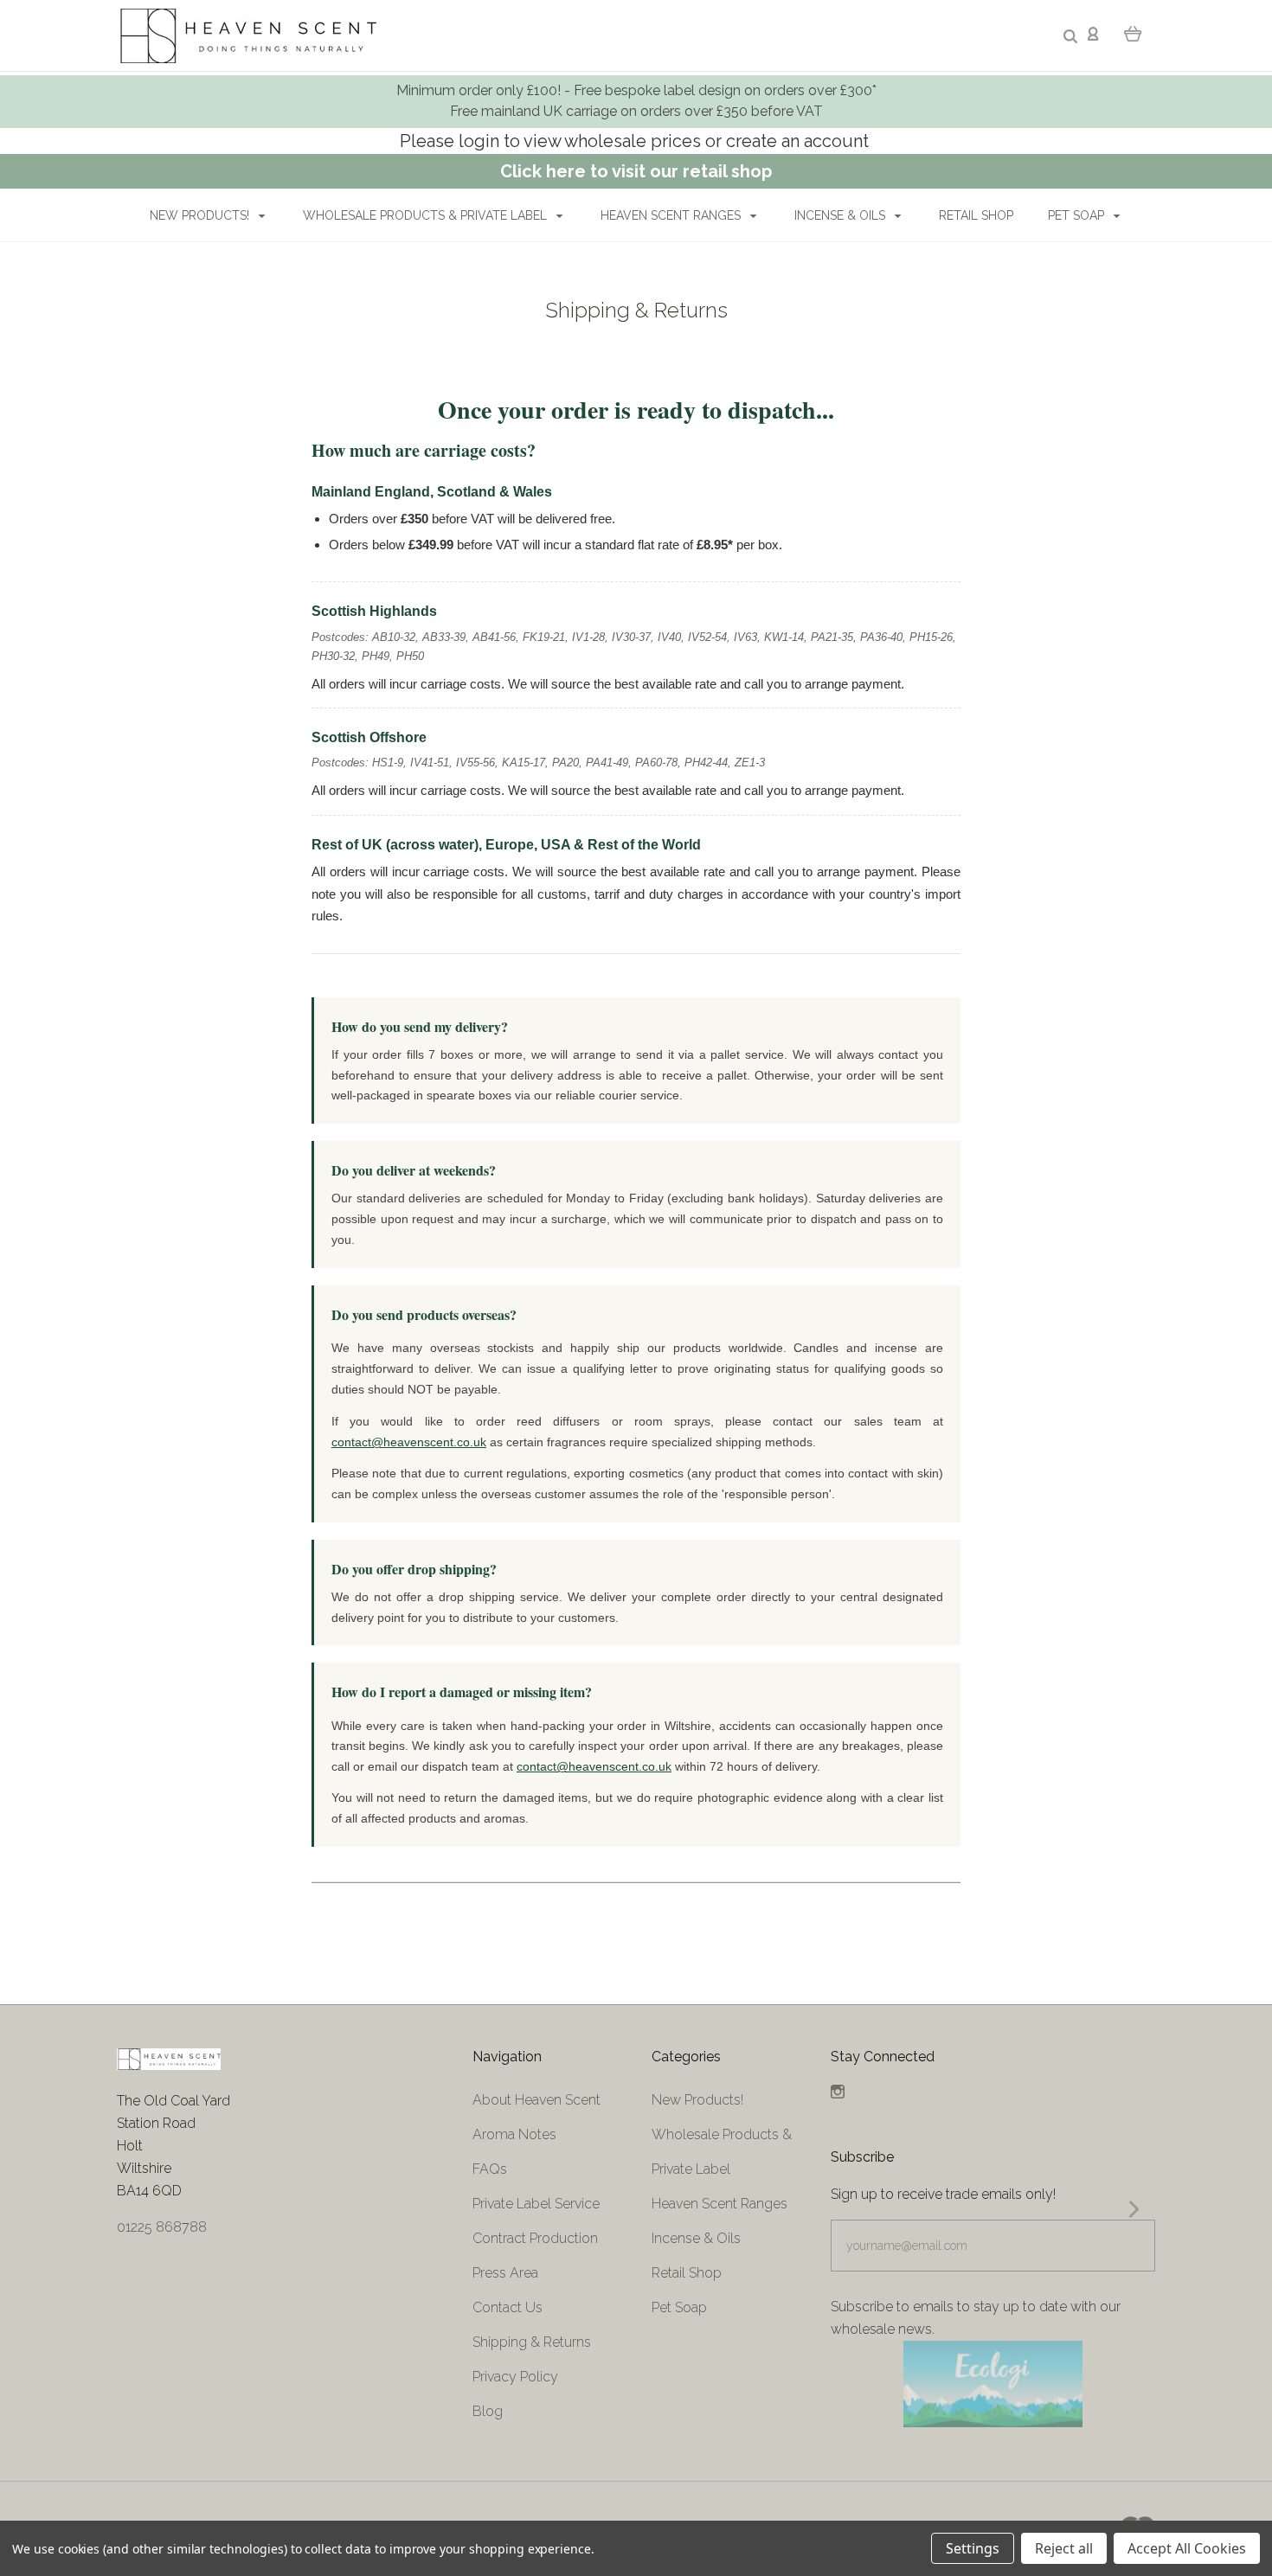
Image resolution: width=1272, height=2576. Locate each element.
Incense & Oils (842, 215)
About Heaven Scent (536, 2100)
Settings (973, 2548)
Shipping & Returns (532, 2342)
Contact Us (508, 2307)
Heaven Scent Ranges (672, 215)
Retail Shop (976, 215)
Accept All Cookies (1187, 2548)
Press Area (505, 2273)
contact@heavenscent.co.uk (409, 1442)
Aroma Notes (514, 2134)
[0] (1133, 33)
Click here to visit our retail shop (636, 171)
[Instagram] (838, 2094)
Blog (488, 2411)
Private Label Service (536, 2204)
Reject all (1064, 2548)
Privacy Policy (515, 2377)
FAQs (490, 2169)
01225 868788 (162, 2227)
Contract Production (535, 2238)
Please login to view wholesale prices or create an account (636, 141)
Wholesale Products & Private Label (427, 215)
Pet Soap (1078, 215)
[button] (993, 2384)
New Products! (201, 215)
